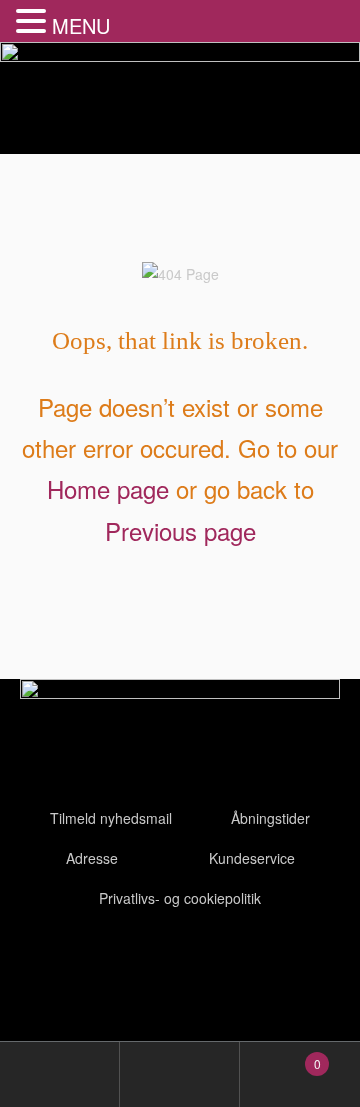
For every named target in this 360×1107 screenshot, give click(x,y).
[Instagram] (153, 963)
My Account (60, 1074)
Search (180, 1074)
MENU (81, 25)
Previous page (180, 530)
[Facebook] (45, 963)
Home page (108, 488)
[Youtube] (99, 963)
